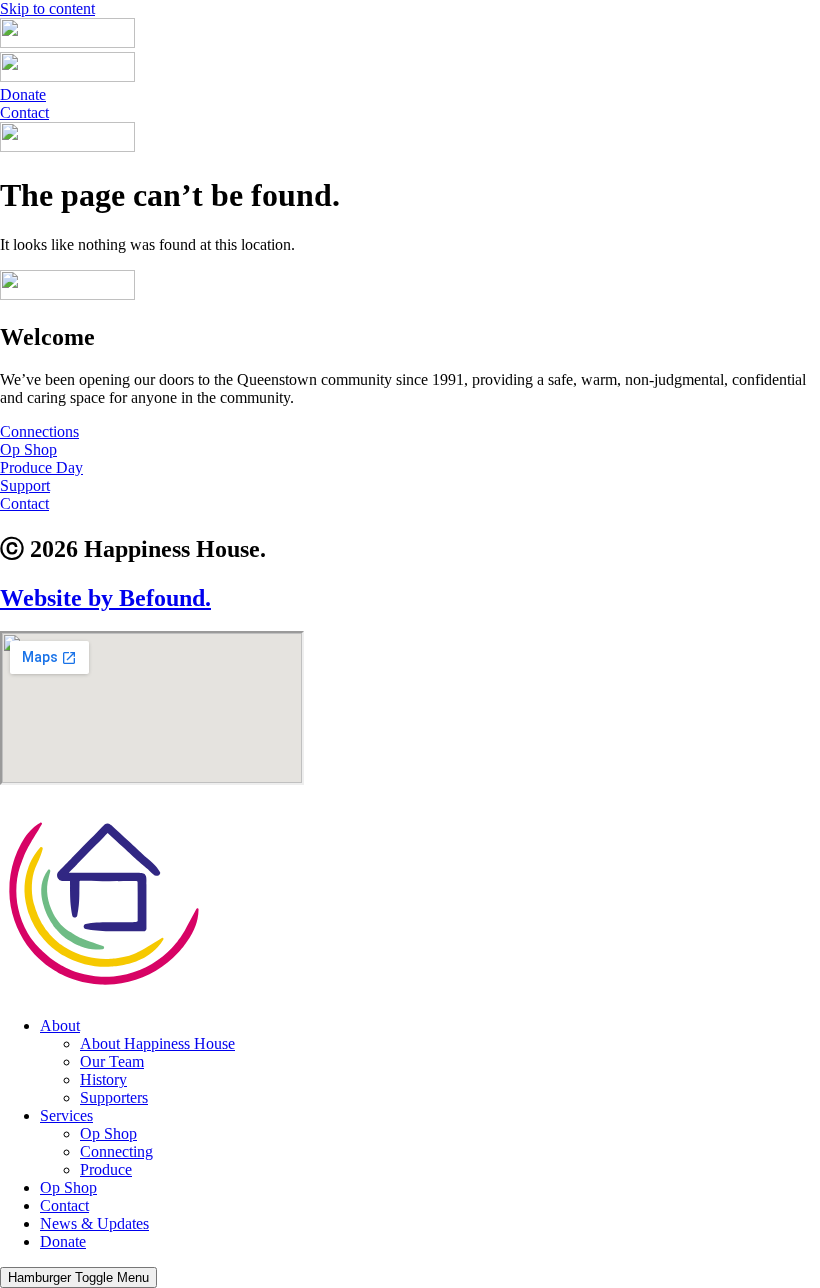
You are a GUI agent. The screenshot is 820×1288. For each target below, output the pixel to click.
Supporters (114, 1097)
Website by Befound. (105, 598)
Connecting (116, 1151)
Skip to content (47, 8)
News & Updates (94, 1223)
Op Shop (108, 1133)
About (60, 1025)
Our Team (112, 1061)
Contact (64, 1205)
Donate (63, 1241)
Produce (106, 1169)
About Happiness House (157, 1043)
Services (66, 1115)
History (103, 1079)
